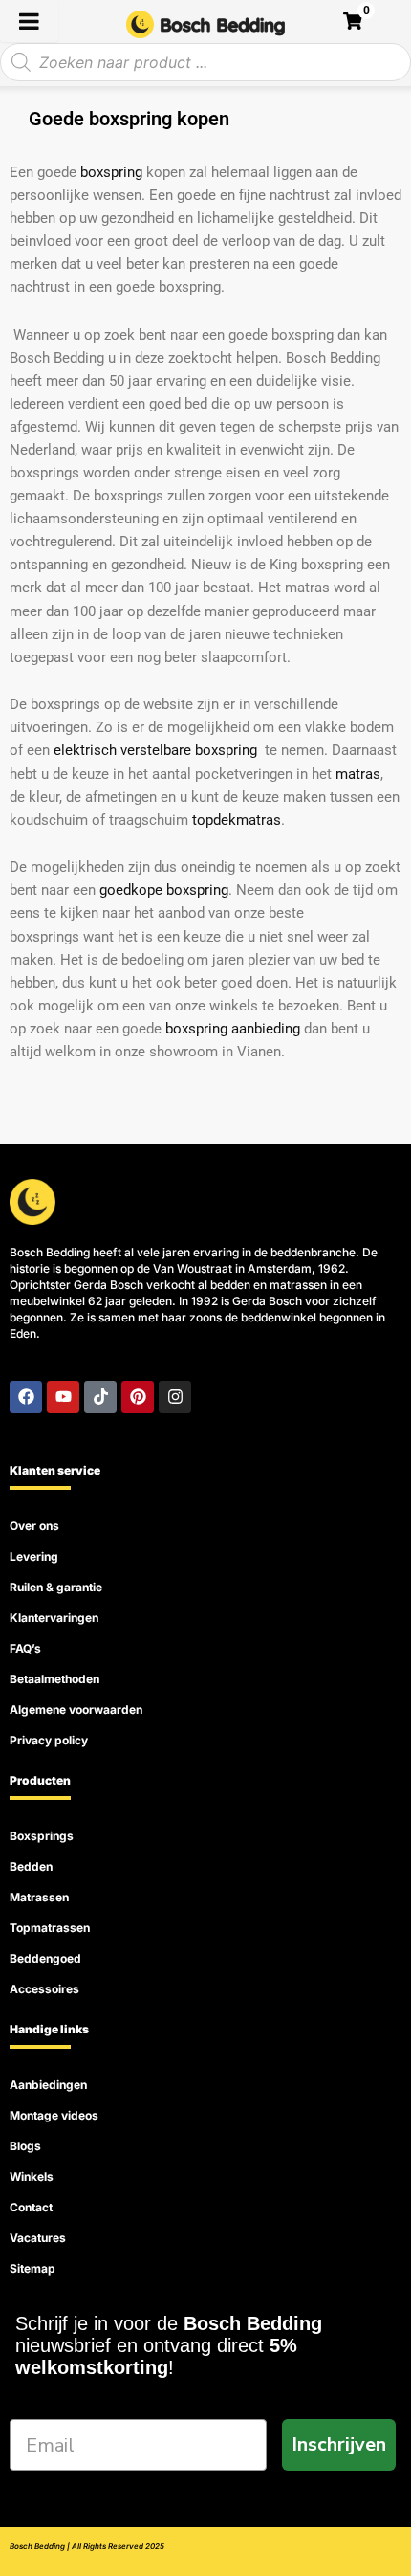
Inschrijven (339, 2444)
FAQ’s (25, 1648)
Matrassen (39, 1897)
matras (358, 774)
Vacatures (38, 2238)
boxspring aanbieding (233, 1029)
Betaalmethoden (54, 1679)
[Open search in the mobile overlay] (205, 62)
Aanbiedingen (48, 2085)
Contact (31, 2207)
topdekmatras (237, 820)
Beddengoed (45, 1958)
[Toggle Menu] (29, 21)
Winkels (32, 2176)
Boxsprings (42, 1836)
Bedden (31, 1866)
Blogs (25, 2146)
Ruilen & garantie (56, 1587)
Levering (34, 1556)
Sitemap (32, 2268)
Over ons (34, 1526)
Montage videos (54, 2115)
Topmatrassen (50, 1928)
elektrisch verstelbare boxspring (155, 750)
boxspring (111, 172)
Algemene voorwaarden (76, 1710)
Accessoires (44, 1989)
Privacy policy (49, 1740)
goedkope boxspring (164, 890)
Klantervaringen (54, 1618)
